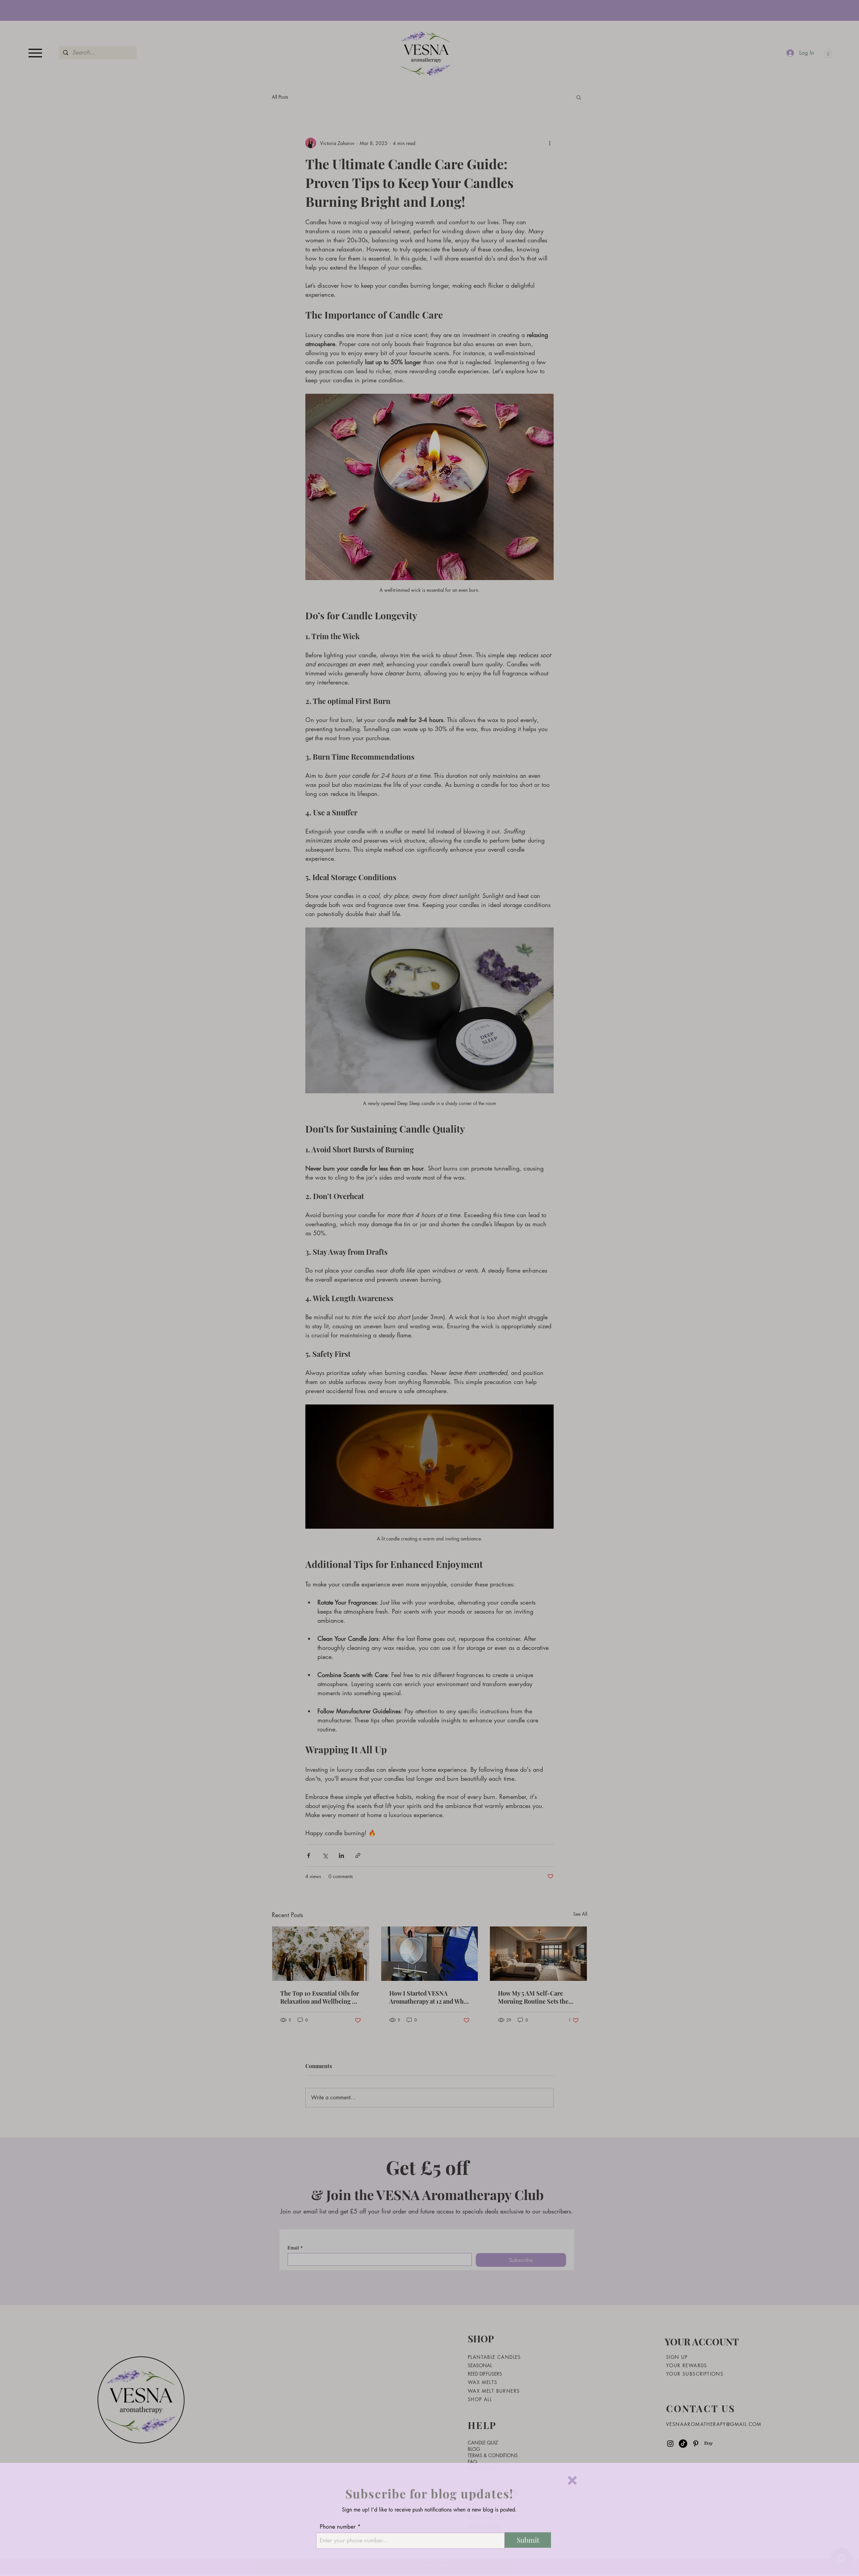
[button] (572, 2479)
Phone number (338, 2526)
